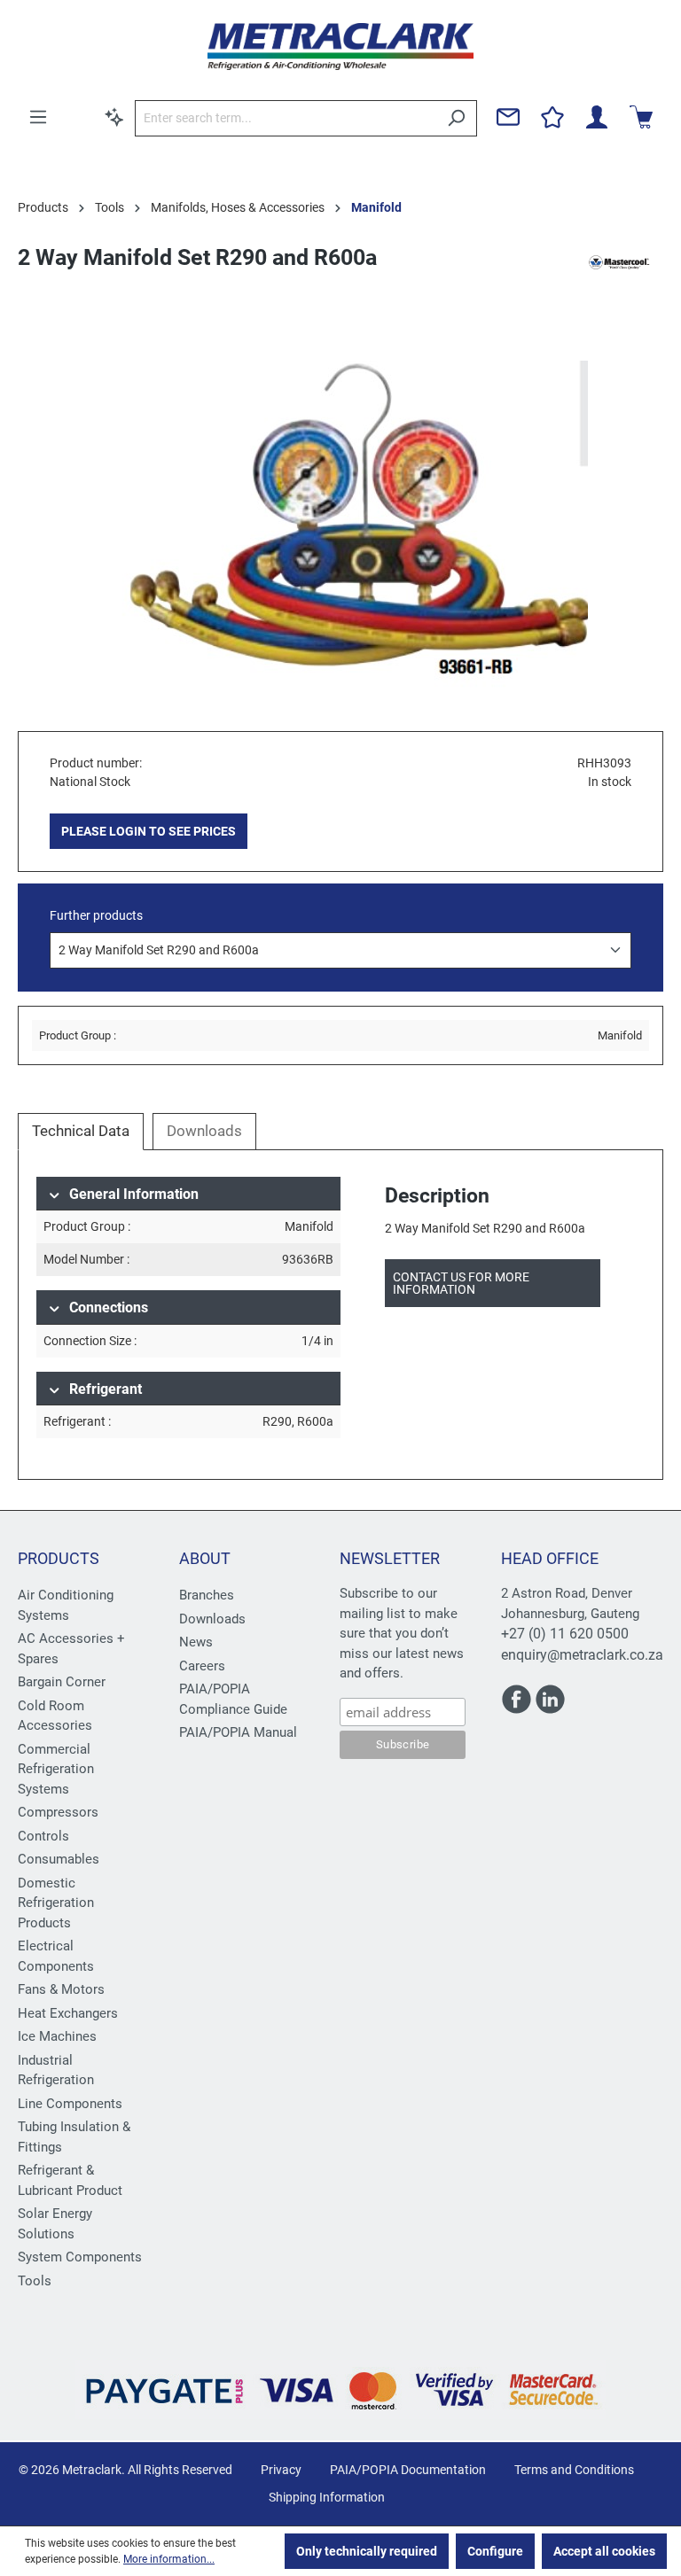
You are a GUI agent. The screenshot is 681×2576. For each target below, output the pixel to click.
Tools (35, 2281)
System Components (80, 2257)
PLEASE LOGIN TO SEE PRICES (149, 831)
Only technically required (367, 2551)
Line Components (70, 2104)
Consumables (59, 1859)
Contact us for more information (461, 1283)
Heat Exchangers (68, 2013)
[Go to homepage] (340, 47)
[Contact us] (508, 117)
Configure (495, 2551)
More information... (169, 2559)
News (196, 1642)
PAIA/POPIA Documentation (408, 2470)
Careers (202, 1666)
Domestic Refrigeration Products (56, 1903)
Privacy (281, 2470)
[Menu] (38, 117)
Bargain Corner (62, 1682)
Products (59, 1558)
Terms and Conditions (574, 2470)
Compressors (58, 1812)
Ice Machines (57, 2036)
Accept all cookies (604, 2551)
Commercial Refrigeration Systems (56, 1769)
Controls (43, 1836)
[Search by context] (114, 117)
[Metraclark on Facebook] (518, 1707)
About (205, 1558)
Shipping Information (327, 2497)
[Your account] (597, 117)
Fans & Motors (61, 1989)
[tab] (81, 1132)
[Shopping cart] (641, 117)
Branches (207, 1595)
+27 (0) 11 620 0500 (565, 1634)
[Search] (456, 118)
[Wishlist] (552, 117)
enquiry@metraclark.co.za (582, 1655)
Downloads (212, 1619)
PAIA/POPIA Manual (238, 1732)
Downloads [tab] (204, 1131)
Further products (96, 915)
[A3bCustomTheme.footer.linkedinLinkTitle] (550, 1707)
